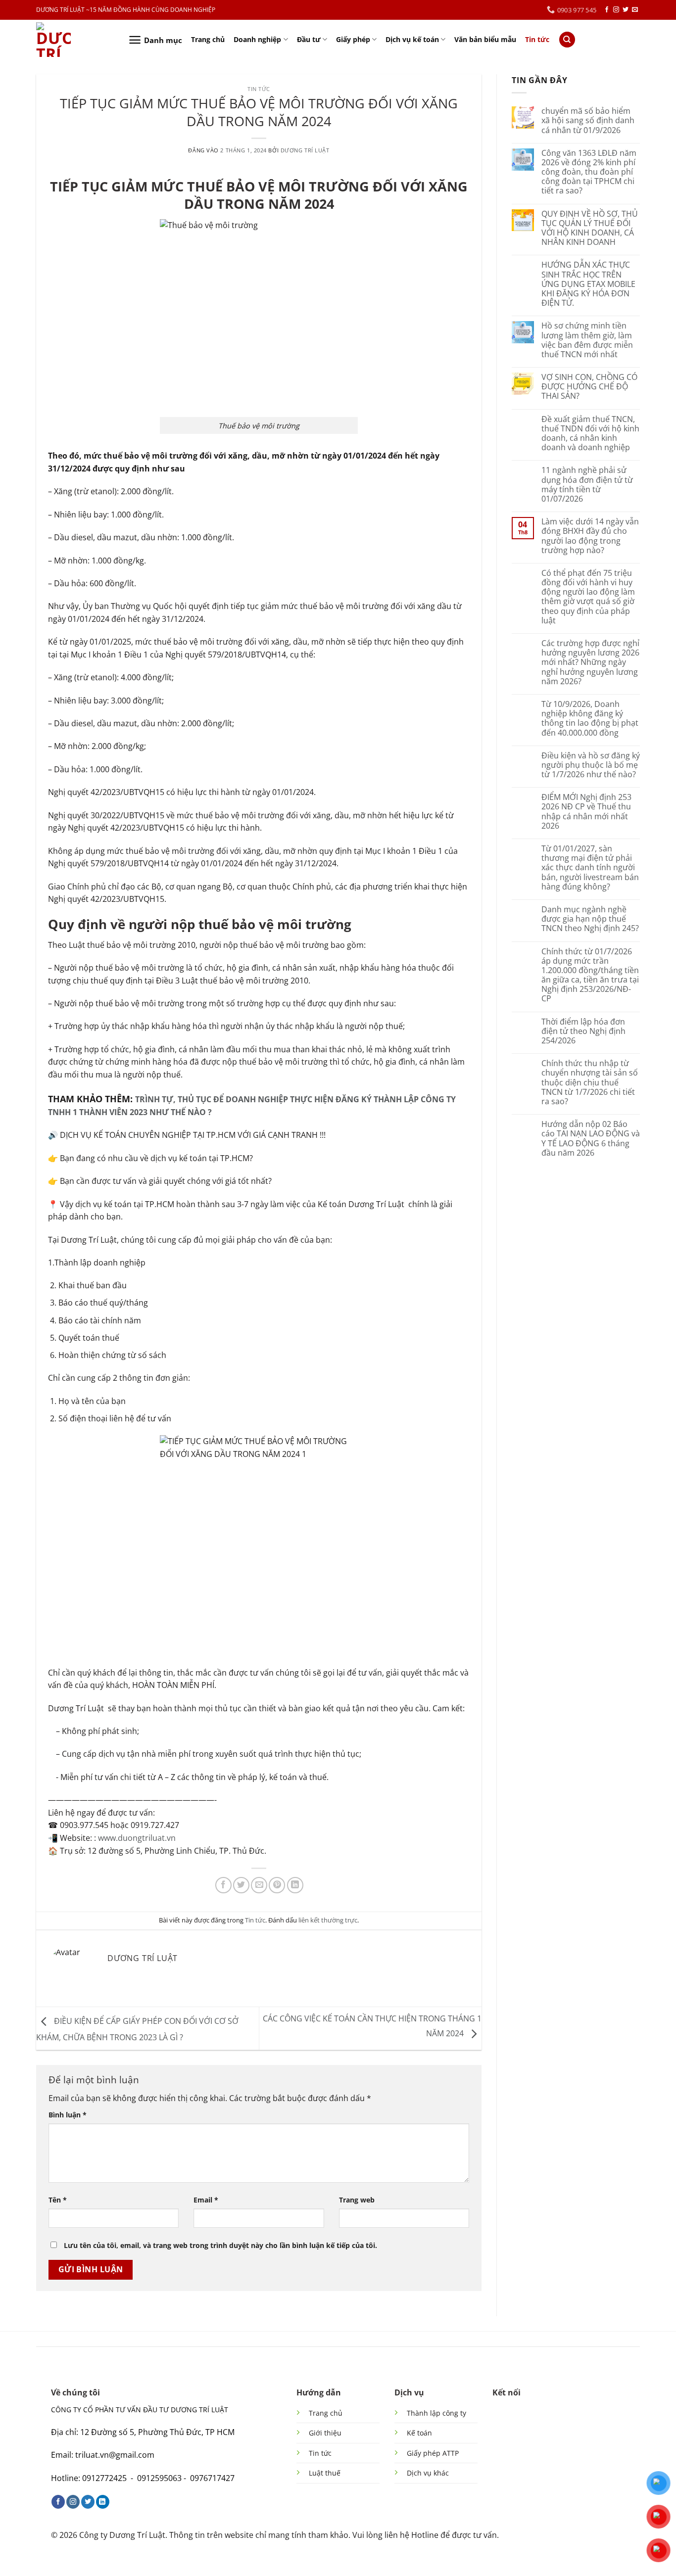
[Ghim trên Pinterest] (277, 1885)
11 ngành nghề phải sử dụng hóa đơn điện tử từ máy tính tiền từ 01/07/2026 (587, 485)
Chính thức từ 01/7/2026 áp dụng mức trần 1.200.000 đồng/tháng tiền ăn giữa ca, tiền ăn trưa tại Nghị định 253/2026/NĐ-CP (590, 975)
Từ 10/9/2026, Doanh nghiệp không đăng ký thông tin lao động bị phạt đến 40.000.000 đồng (590, 719)
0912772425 (104, 2478)
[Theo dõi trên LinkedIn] (103, 2502)
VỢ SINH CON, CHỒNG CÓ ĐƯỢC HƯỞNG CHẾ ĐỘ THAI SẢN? (589, 387)
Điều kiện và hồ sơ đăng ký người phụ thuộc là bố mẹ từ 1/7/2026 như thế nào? (591, 765)
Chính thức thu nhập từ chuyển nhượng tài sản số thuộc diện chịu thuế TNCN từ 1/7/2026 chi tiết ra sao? (590, 1082)
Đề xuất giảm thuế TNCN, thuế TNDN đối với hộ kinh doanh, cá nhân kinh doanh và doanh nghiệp (590, 434)
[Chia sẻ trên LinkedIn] (295, 1885)
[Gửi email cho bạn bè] (259, 1885)
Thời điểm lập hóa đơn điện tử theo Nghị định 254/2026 (583, 1031)
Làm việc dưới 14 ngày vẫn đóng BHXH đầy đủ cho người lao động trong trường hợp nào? (590, 536)
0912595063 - (162, 2478)
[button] (155, 40)
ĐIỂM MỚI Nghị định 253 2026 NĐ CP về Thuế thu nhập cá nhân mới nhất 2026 (586, 812)
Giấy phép (353, 39)
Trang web (357, 2200)
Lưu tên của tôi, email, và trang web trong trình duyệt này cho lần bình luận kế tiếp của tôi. (220, 2245)
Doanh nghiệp (257, 39)
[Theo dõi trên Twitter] (626, 10)
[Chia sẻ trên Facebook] (223, 1885)
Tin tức (537, 39)
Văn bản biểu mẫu (485, 39)
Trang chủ (208, 39)
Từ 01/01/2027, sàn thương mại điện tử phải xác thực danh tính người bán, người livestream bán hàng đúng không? (590, 868)
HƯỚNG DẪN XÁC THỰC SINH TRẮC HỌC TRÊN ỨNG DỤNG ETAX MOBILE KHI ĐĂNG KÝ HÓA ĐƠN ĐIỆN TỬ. (588, 284)
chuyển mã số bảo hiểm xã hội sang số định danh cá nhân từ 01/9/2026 (588, 121)
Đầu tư (309, 39)
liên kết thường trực (328, 1920)
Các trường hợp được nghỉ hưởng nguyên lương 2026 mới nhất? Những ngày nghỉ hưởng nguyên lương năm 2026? (590, 662)
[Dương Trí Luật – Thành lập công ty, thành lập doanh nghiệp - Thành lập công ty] (75, 40)
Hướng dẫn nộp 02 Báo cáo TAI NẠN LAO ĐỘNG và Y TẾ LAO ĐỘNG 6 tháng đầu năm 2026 (591, 1139)
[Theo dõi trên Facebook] (607, 10)
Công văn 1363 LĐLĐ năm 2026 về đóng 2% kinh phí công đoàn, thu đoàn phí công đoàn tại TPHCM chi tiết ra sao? (589, 172)
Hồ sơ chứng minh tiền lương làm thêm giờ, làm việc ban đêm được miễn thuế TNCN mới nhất (587, 340)
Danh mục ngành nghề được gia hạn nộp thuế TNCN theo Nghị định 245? (590, 919)
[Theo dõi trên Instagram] (616, 10)
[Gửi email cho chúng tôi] (635, 10)
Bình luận (68, 2115)
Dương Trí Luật (305, 150)
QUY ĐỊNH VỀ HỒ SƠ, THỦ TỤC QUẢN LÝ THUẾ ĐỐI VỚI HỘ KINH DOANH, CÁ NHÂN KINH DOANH (590, 228)
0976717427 (212, 2478)
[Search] (567, 40)
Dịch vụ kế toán (412, 39)
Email (206, 2200)
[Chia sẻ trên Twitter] (241, 1885)
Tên (58, 2200)
